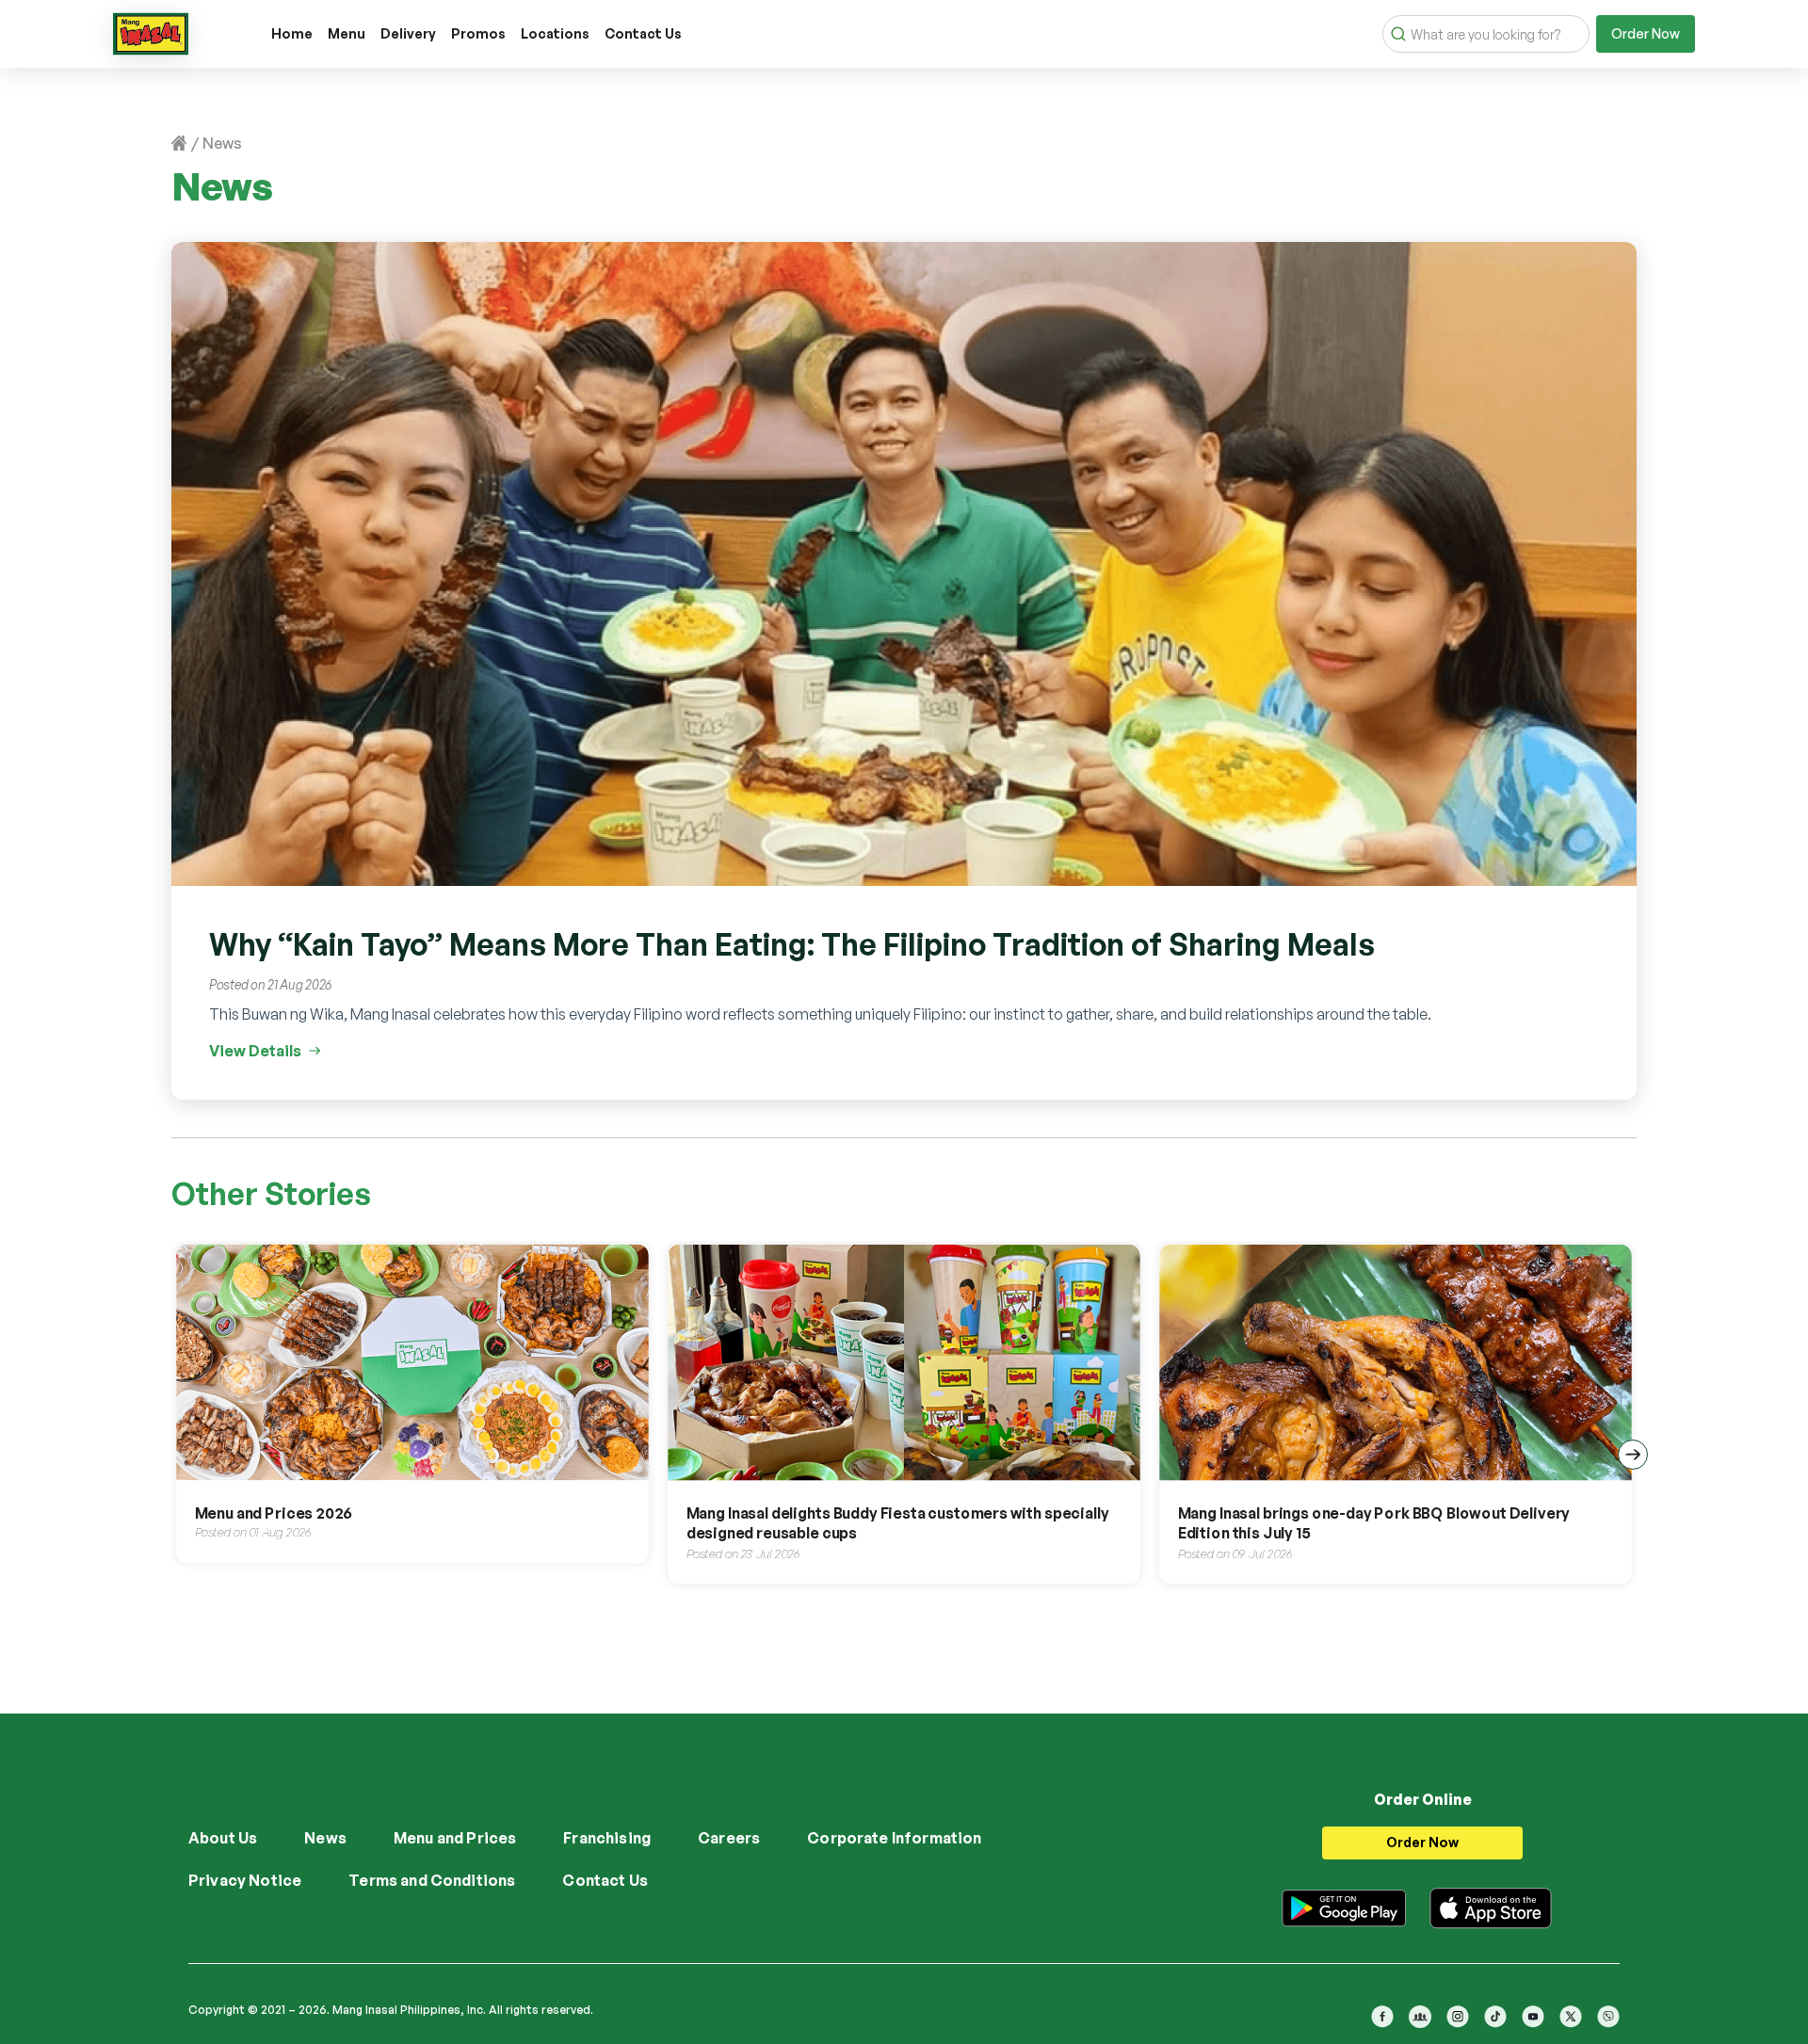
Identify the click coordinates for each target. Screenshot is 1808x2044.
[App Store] (1491, 1905)
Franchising (607, 1838)
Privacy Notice (245, 1880)
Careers (729, 1838)
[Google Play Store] (1344, 1905)
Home (292, 33)
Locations (555, 33)
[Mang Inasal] (151, 30)
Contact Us (643, 33)
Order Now (1646, 33)
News (325, 1838)
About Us (223, 1838)
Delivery (408, 33)
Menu (347, 33)
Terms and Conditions (432, 1880)
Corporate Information (894, 1838)
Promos (478, 33)
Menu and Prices (455, 1838)
